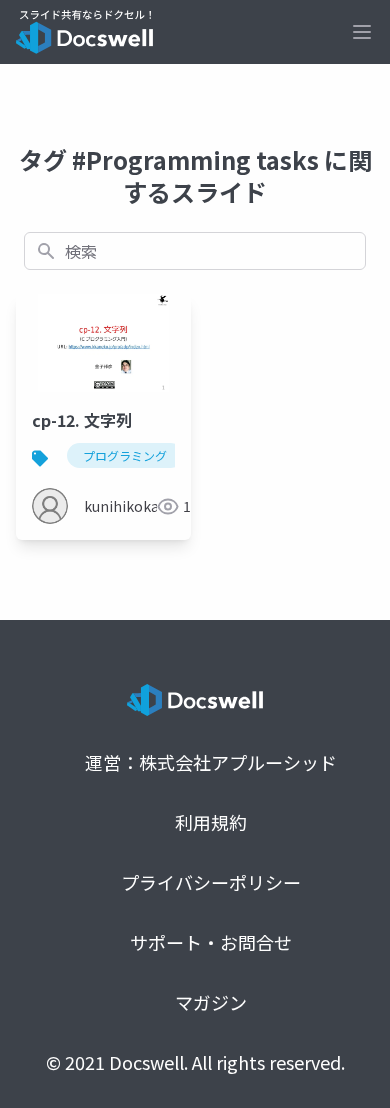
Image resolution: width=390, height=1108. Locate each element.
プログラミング (125, 455)
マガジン (211, 1002)
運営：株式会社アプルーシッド (211, 762)
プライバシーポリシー (211, 882)
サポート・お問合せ (211, 942)
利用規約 (211, 822)
